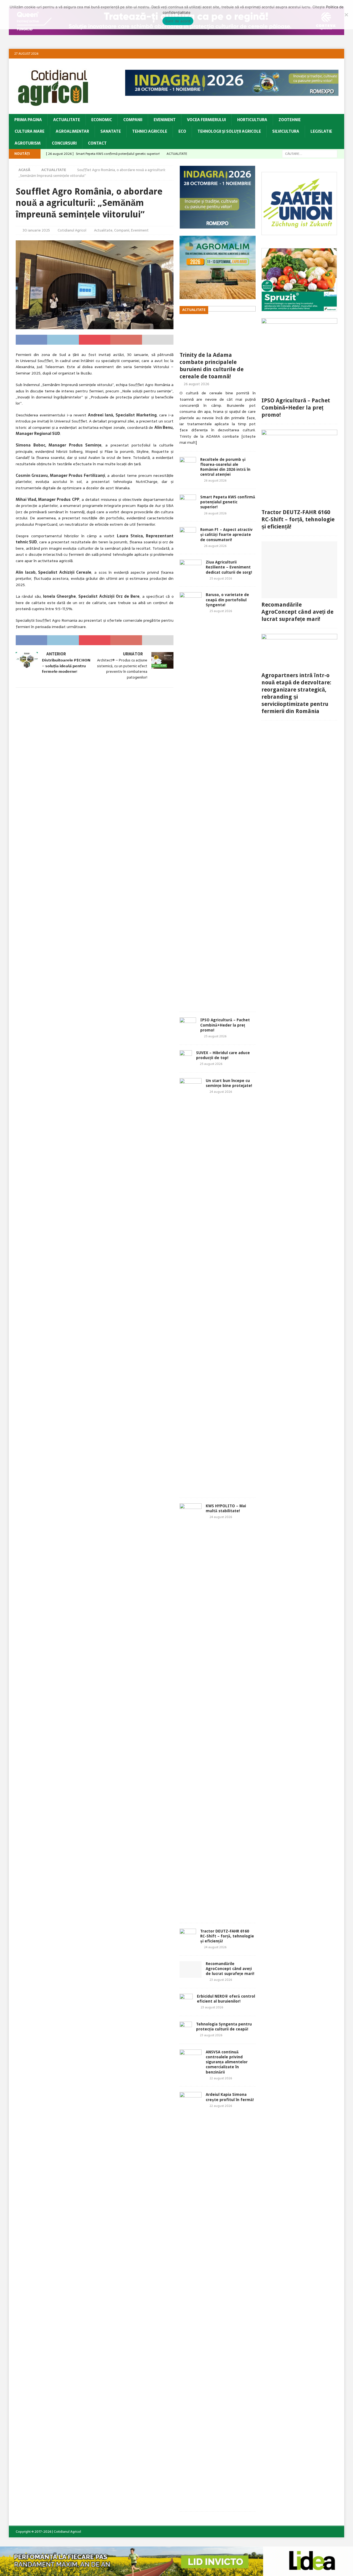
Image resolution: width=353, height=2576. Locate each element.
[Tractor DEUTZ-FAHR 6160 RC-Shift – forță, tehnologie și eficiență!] (188, 1937)
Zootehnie (290, 120)
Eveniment (165, 120)
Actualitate (67, 120)
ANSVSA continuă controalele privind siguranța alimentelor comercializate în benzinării (227, 2062)
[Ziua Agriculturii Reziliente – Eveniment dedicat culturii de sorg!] (191, 566)
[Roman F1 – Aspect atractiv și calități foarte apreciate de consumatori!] (188, 535)
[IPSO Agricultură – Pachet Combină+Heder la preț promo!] (188, 1026)
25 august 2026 (221, 578)
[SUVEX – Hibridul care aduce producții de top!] (186, 1059)
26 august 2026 (196, 384)
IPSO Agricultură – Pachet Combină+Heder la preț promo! (225, 1025)
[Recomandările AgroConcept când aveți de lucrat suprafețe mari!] (191, 1969)
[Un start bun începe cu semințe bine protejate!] (191, 1285)
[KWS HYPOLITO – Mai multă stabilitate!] (191, 1710)
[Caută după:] (310, 153)
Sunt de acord (178, 21)
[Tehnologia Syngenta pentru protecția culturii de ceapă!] (186, 2030)
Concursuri (64, 143)
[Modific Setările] (346, 15)
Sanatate (111, 131)
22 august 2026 (221, 2078)
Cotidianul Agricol (72, 230)
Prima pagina (28, 120)
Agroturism (28, 143)
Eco (182, 131)
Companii (133, 120)
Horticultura (252, 120)
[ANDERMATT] (299, 308)
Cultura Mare (30, 131)
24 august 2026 (221, 1092)
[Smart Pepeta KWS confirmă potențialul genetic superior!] (188, 503)
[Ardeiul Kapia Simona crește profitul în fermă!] (191, 2299)
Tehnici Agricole (150, 131)
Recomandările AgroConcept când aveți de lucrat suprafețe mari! (230, 1969)
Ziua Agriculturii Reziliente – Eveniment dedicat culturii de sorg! (229, 567)
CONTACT (97, 143)
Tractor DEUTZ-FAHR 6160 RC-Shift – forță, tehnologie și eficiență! (227, 1936)
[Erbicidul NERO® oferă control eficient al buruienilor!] (186, 2002)
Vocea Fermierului (206, 120)
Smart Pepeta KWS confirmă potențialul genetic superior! (228, 502)
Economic (102, 120)
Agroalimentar (72, 131)
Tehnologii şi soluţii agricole (229, 131)
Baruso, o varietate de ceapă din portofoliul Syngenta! (227, 600)
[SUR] (299, 232)
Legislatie (321, 131)
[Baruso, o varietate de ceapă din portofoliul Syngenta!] (191, 799)
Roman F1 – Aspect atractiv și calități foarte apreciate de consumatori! (226, 535)
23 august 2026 (221, 1980)
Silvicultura (286, 131)
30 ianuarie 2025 (36, 230)
